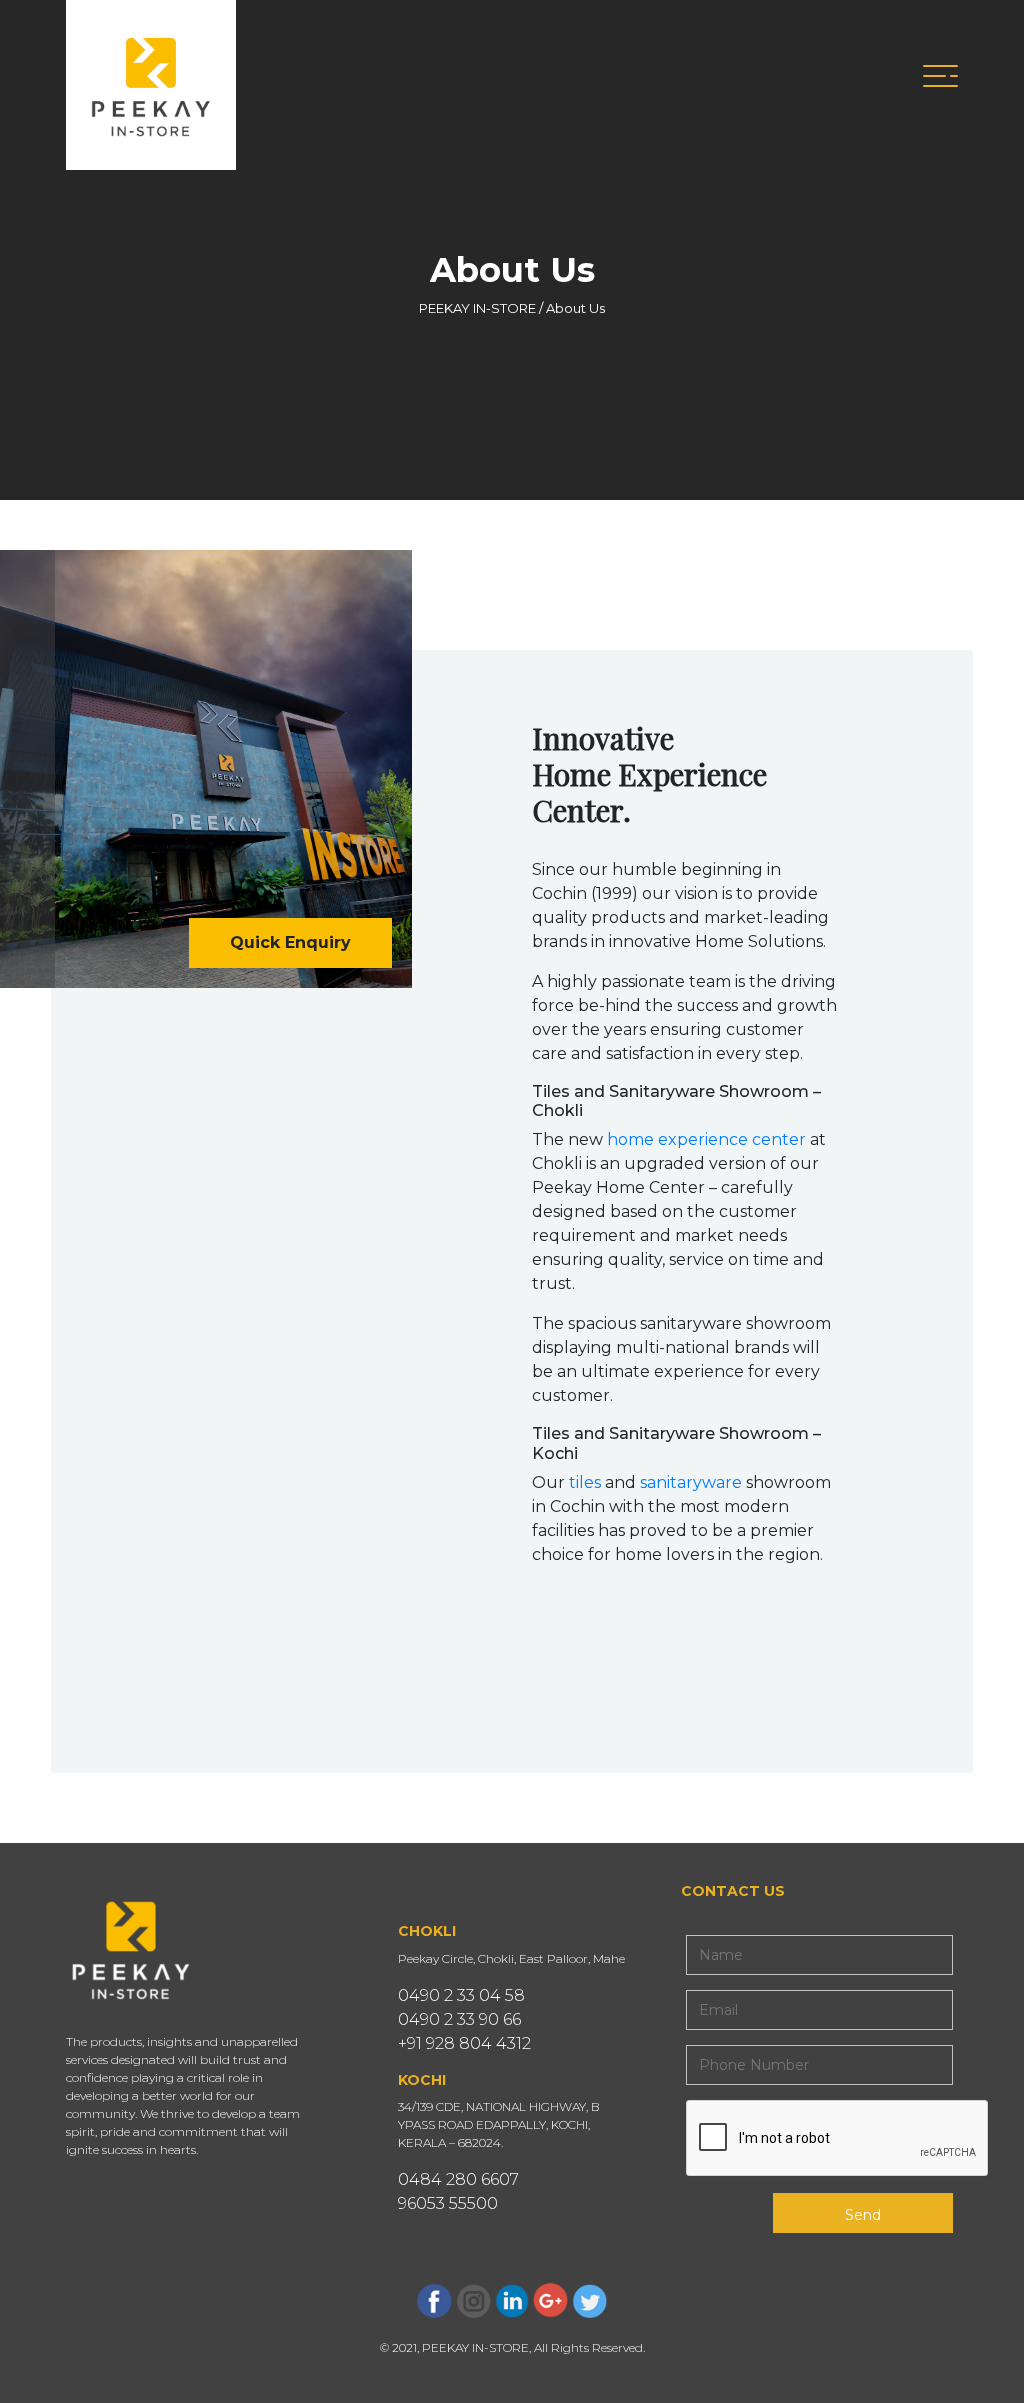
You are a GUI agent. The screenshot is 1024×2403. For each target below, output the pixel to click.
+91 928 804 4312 (464, 2043)
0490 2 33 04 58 (461, 1995)
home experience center (706, 1139)
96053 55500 (448, 2203)
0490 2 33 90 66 (459, 2019)
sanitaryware (691, 1482)
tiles (585, 1482)
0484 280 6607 (458, 2179)
